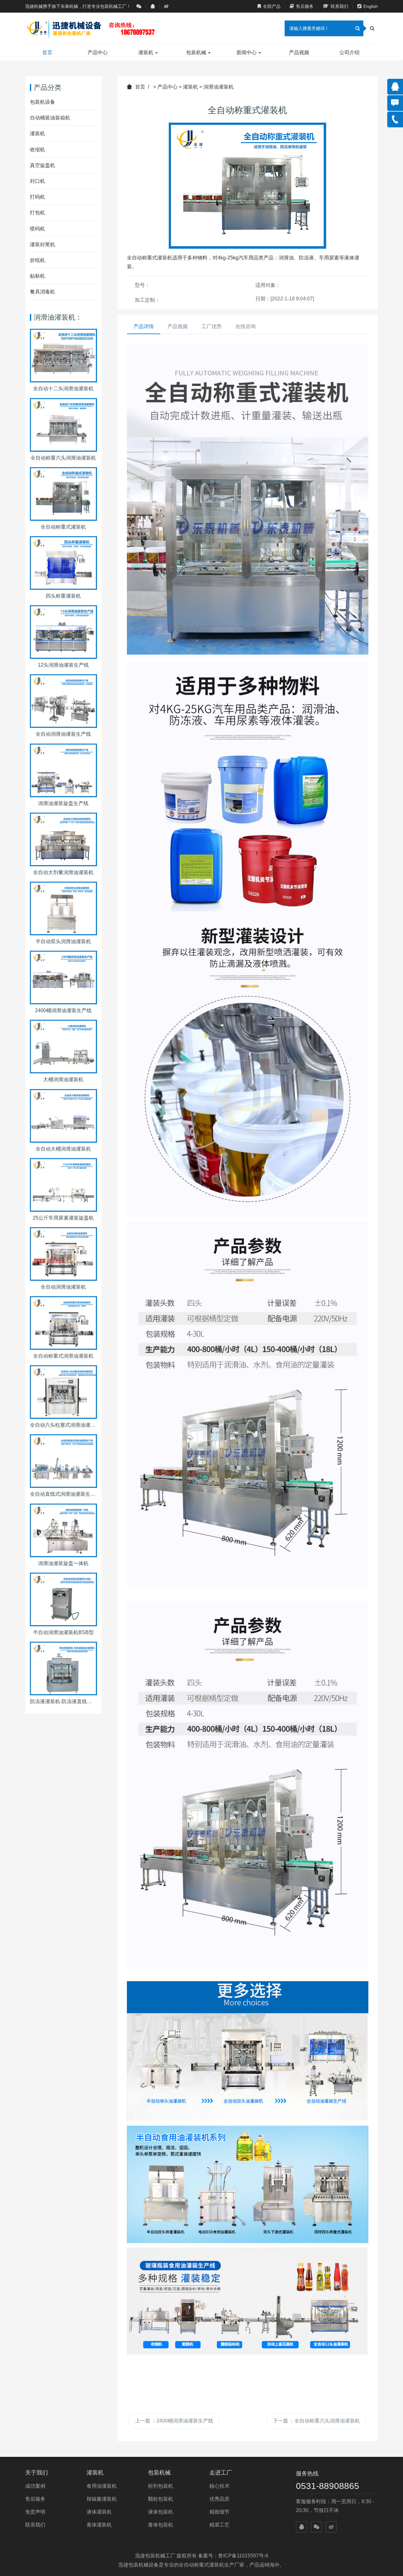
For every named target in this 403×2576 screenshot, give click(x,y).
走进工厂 (221, 2473)
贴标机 (37, 276)
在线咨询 (246, 326)
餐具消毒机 (43, 292)
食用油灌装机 (102, 2486)
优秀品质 (219, 2499)
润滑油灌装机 (219, 87)
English (371, 6)
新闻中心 (247, 52)
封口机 (37, 181)
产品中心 (98, 52)
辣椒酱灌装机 (102, 2499)
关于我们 (37, 2473)
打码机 (37, 197)
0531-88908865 (328, 2486)
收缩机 (37, 150)
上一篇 (174, 2421)
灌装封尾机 (43, 244)
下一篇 (316, 2421)
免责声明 (35, 2512)
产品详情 (144, 326)
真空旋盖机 (43, 165)
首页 (47, 52)
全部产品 (272, 6)
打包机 (37, 213)
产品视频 (299, 52)
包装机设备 (43, 102)
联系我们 (339, 6)
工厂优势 (212, 326)
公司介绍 (349, 52)
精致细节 (219, 2512)
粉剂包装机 (161, 2486)
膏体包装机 (161, 2525)
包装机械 (197, 52)
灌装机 (146, 52)
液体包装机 (161, 2512)
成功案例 (35, 2486)
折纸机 (37, 260)
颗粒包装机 (161, 2499)
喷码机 (37, 229)
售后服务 (305, 6)
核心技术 (219, 2486)
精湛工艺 (219, 2525)
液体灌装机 (99, 2512)
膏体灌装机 (99, 2525)
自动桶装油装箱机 (50, 118)
